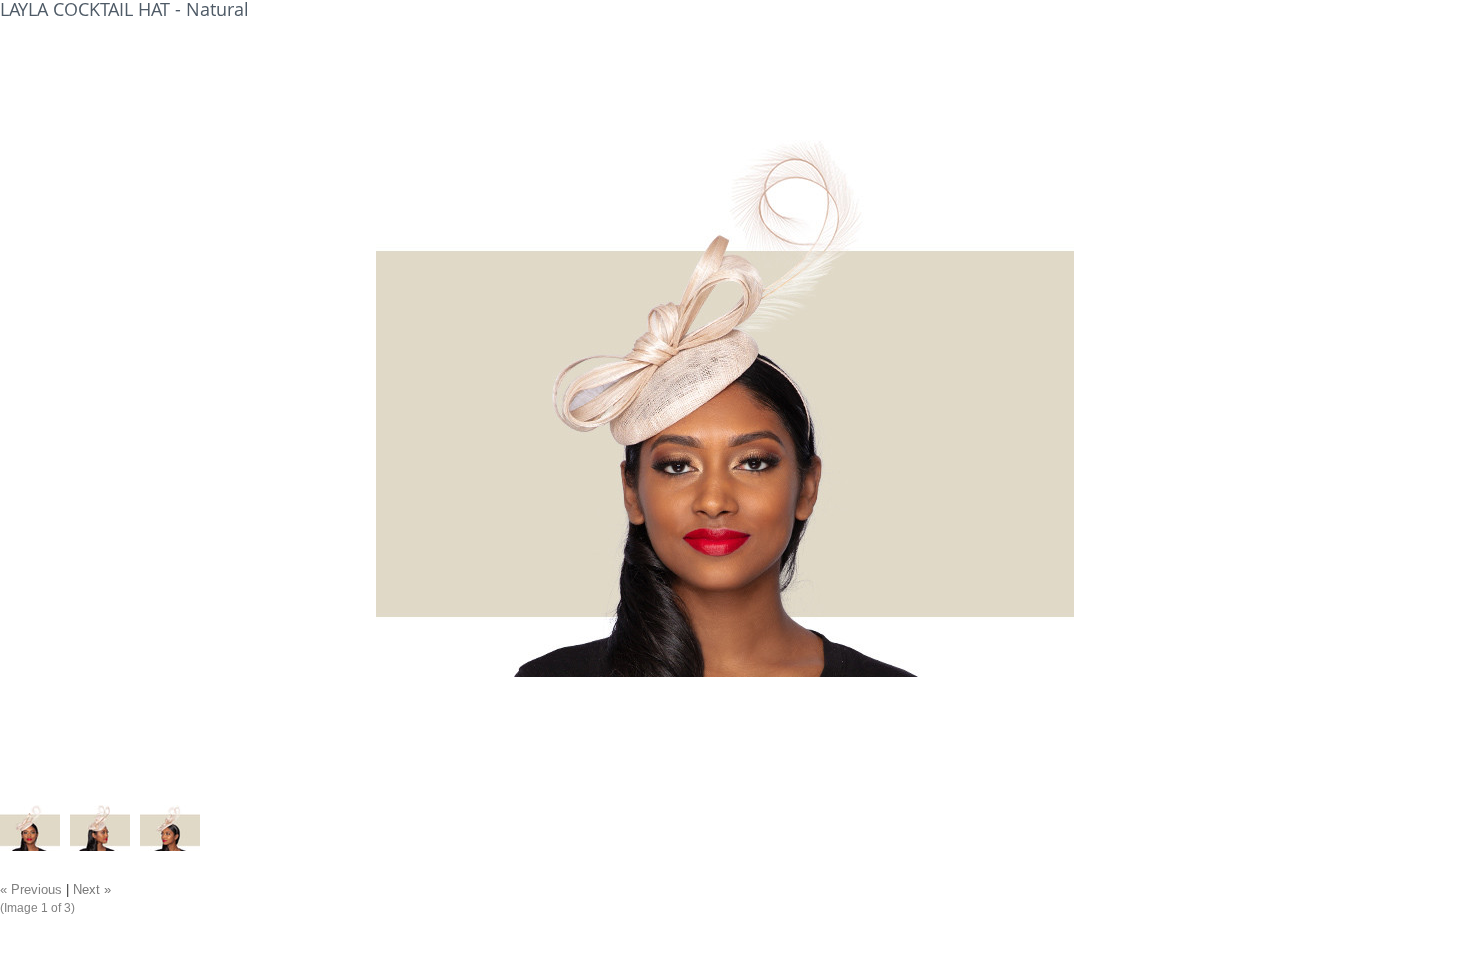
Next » (92, 890)
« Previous (31, 890)
